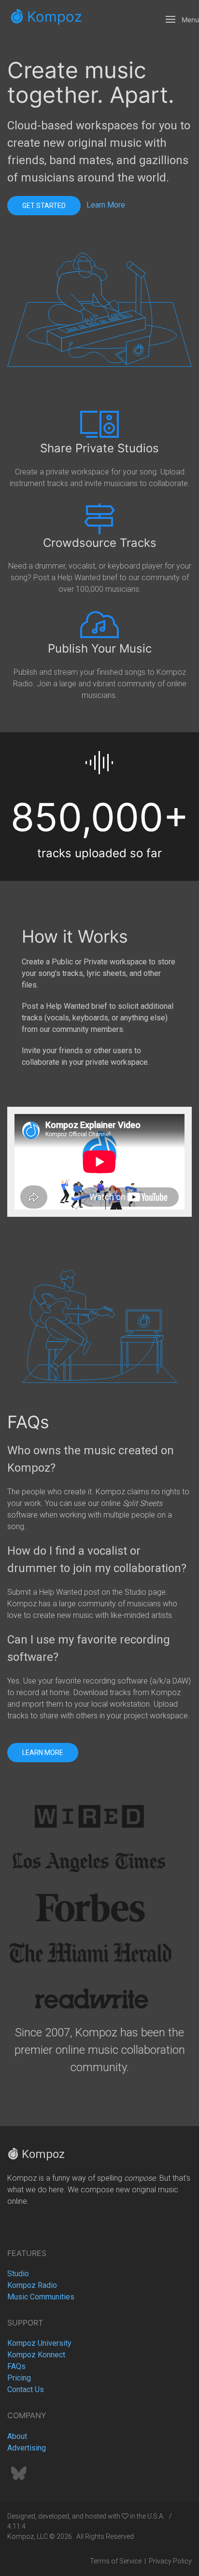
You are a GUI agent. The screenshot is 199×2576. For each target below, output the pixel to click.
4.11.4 (16, 2526)
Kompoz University (39, 2343)
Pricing (19, 2378)
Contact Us (26, 2389)
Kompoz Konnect (36, 2355)
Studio (18, 2274)
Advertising (27, 2448)
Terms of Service (116, 2561)
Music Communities (41, 2297)
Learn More (106, 205)
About (17, 2436)
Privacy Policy (170, 2561)
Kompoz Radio (32, 2285)
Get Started (44, 206)
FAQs (16, 2366)
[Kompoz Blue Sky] (19, 2476)
